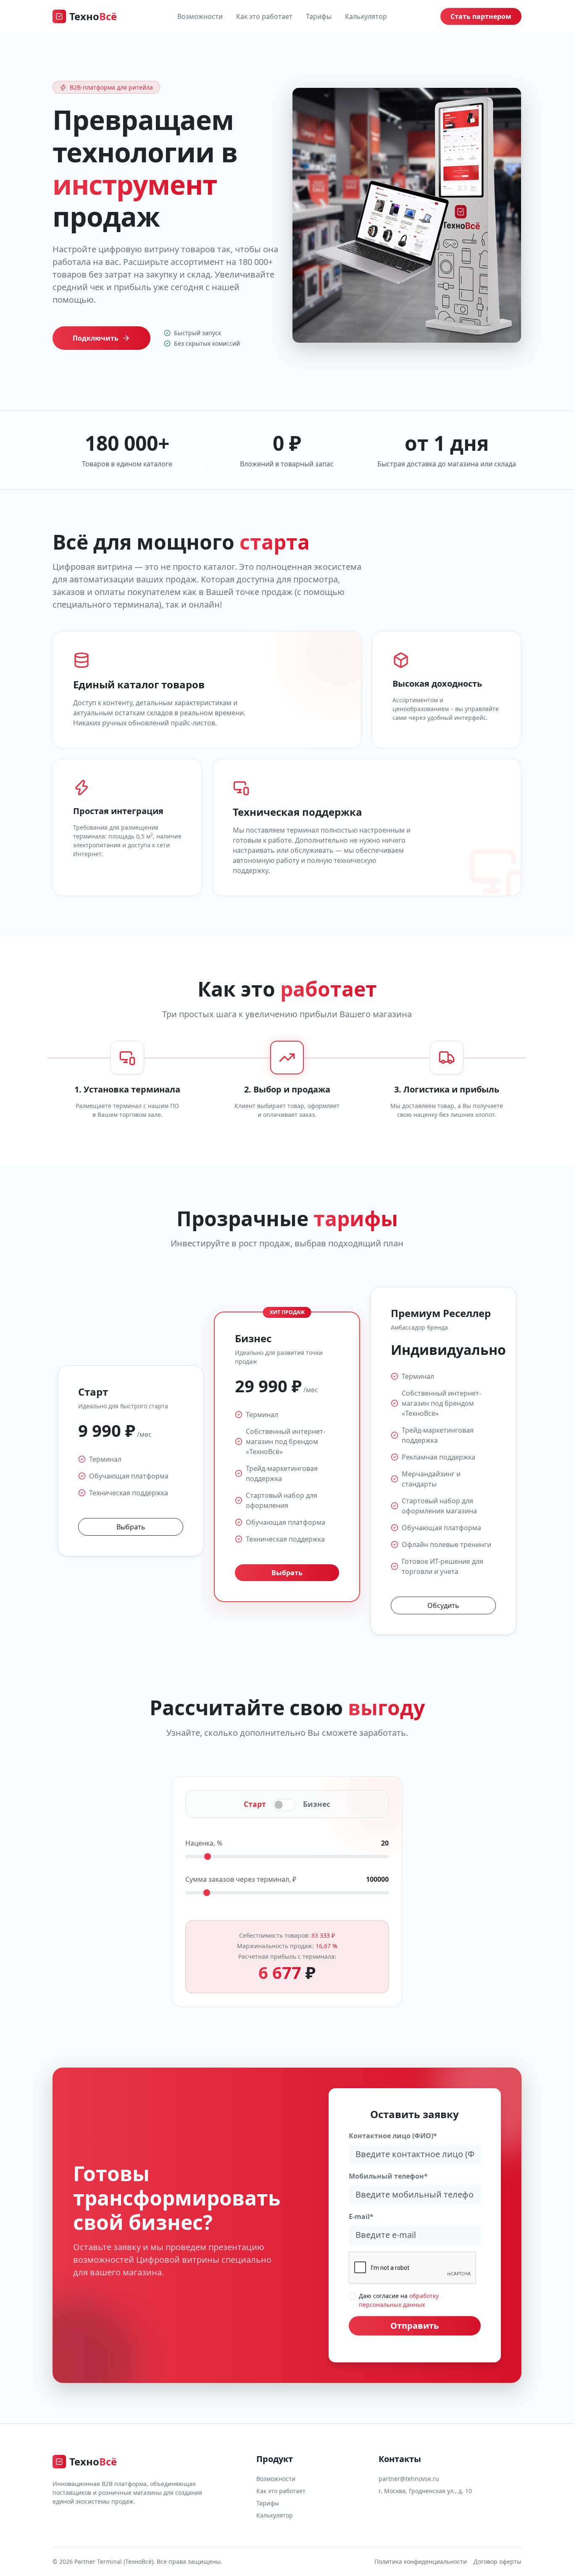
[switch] (284, 1805)
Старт (255, 1804)
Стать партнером (481, 16)
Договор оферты (498, 2561)
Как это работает (264, 16)
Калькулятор (366, 16)
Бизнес (317, 1804)
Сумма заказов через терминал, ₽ (241, 1879)
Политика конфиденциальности (421, 2561)
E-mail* (361, 2216)
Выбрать (131, 1527)
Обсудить (443, 1605)
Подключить (96, 338)
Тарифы (319, 16)
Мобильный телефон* (388, 2176)
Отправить (415, 2326)
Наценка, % (204, 1843)
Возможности (200, 16)
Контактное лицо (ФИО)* (393, 2136)
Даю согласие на (399, 2300)
